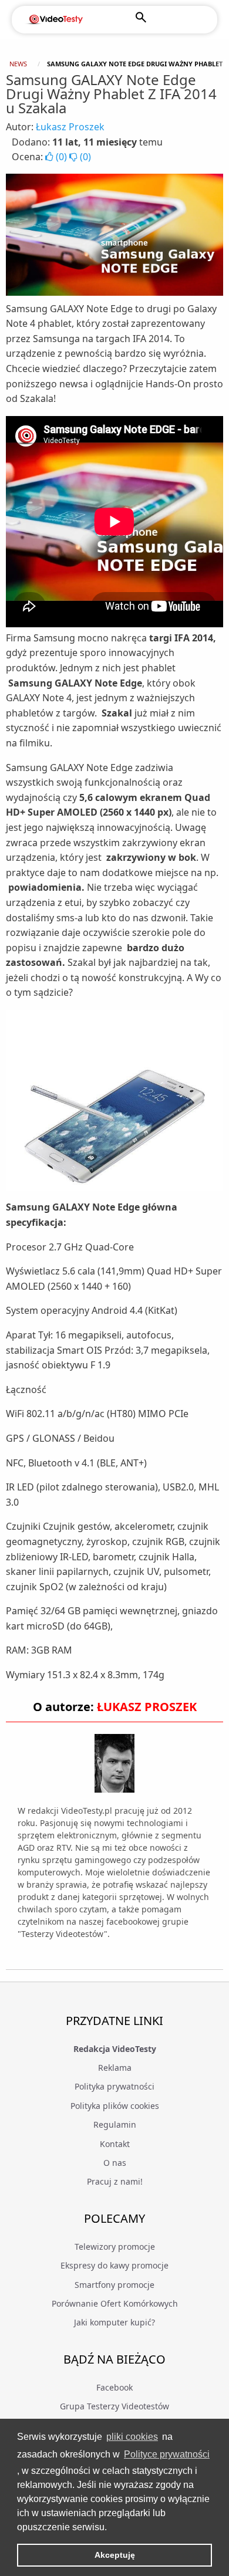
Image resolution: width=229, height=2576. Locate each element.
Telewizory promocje (115, 2247)
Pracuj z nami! (115, 2181)
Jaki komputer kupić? (114, 2322)
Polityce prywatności (167, 2454)
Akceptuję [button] (115, 2555)
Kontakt (115, 2144)
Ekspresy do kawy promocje (114, 2265)
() (61, 157)
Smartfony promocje (114, 2285)
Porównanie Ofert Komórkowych (115, 2303)
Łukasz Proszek (70, 127)
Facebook (114, 2387)
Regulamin (115, 2124)
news (18, 64)
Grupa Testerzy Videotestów (114, 2406)
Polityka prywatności (114, 2086)
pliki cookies (132, 2437)
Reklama (115, 2068)
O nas (115, 2163)
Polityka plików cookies (115, 2106)
